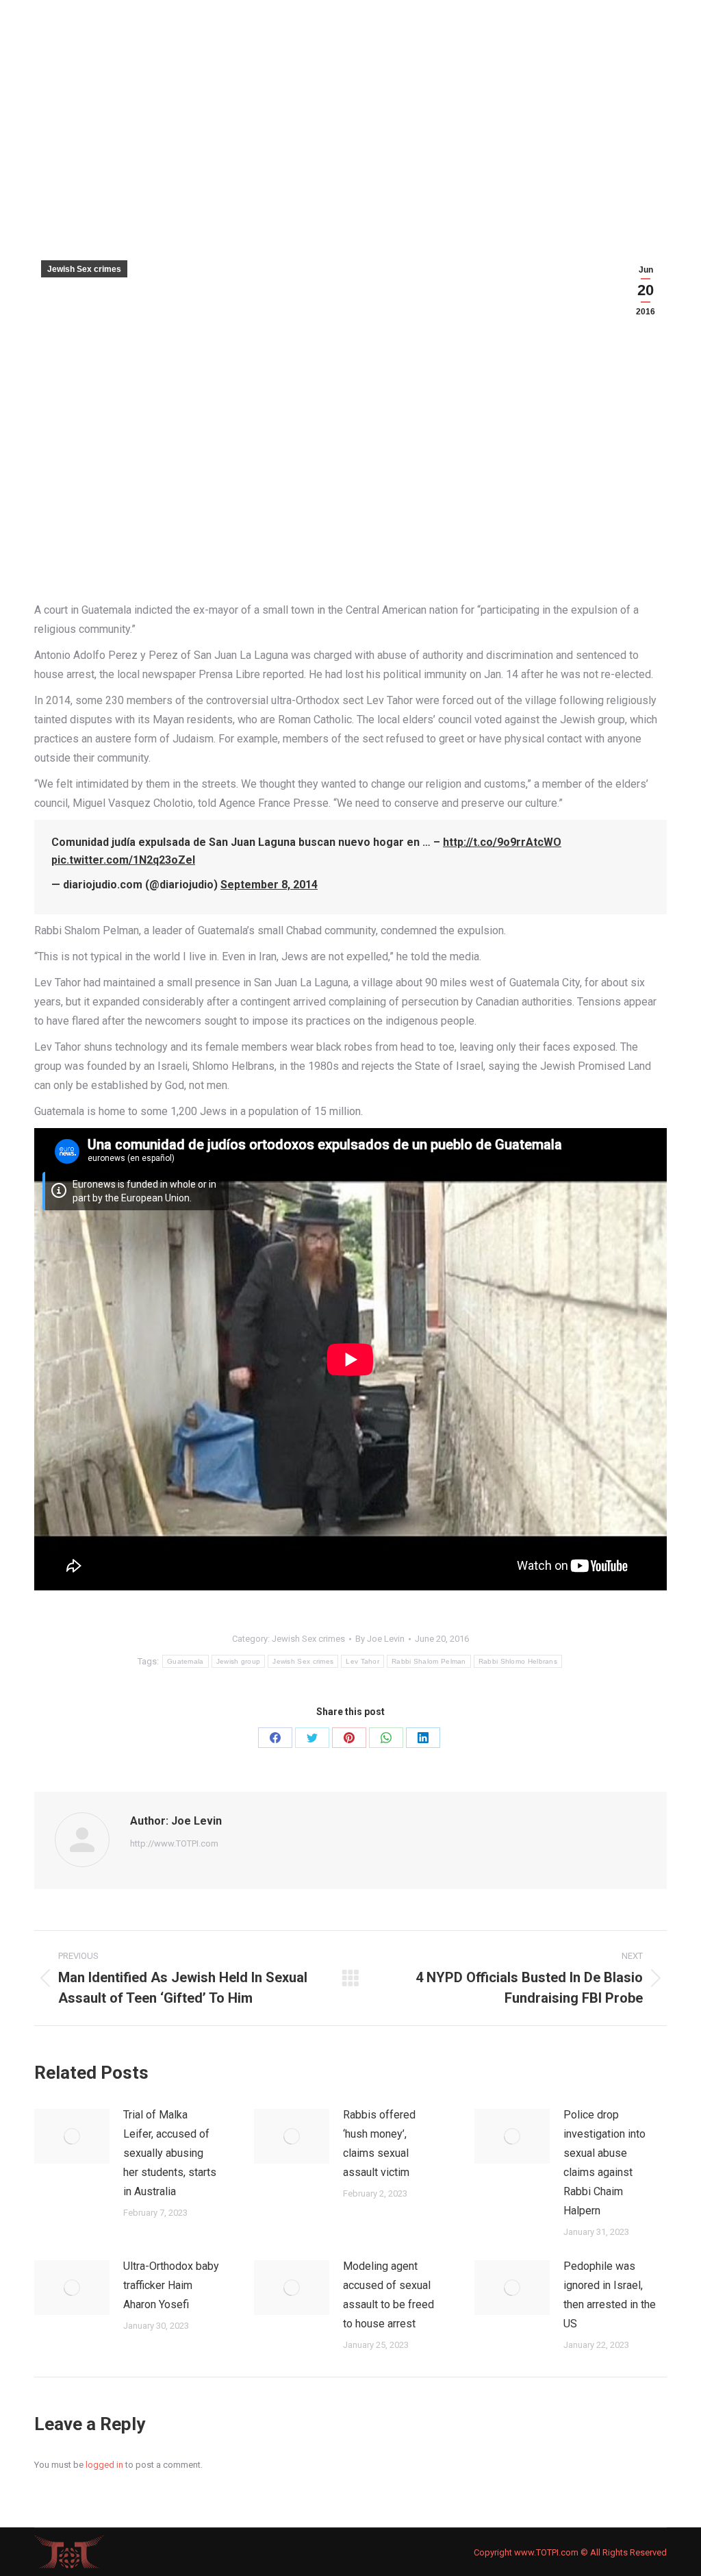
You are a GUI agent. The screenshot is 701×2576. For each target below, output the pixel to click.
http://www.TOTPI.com (174, 1843)
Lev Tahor (362, 1661)
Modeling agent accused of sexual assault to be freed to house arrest (388, 2295)
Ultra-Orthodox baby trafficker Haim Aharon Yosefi (171, 2285)
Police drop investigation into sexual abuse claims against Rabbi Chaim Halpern (604, 2163)
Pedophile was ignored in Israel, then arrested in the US (610, 2295)
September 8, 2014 (269, 885)
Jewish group (239, 1661)
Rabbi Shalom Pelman (429, 1661)
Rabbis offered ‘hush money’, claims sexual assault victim (379, 2143)
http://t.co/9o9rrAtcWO (502, 842)
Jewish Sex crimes (84, 269)
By (380, 1639)
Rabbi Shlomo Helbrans (518, 1661)
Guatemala (186, 1661)
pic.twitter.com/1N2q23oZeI (123, 860)
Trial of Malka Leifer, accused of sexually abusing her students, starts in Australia (170, 2153)
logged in (104, 2465)
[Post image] (72, 2136)
